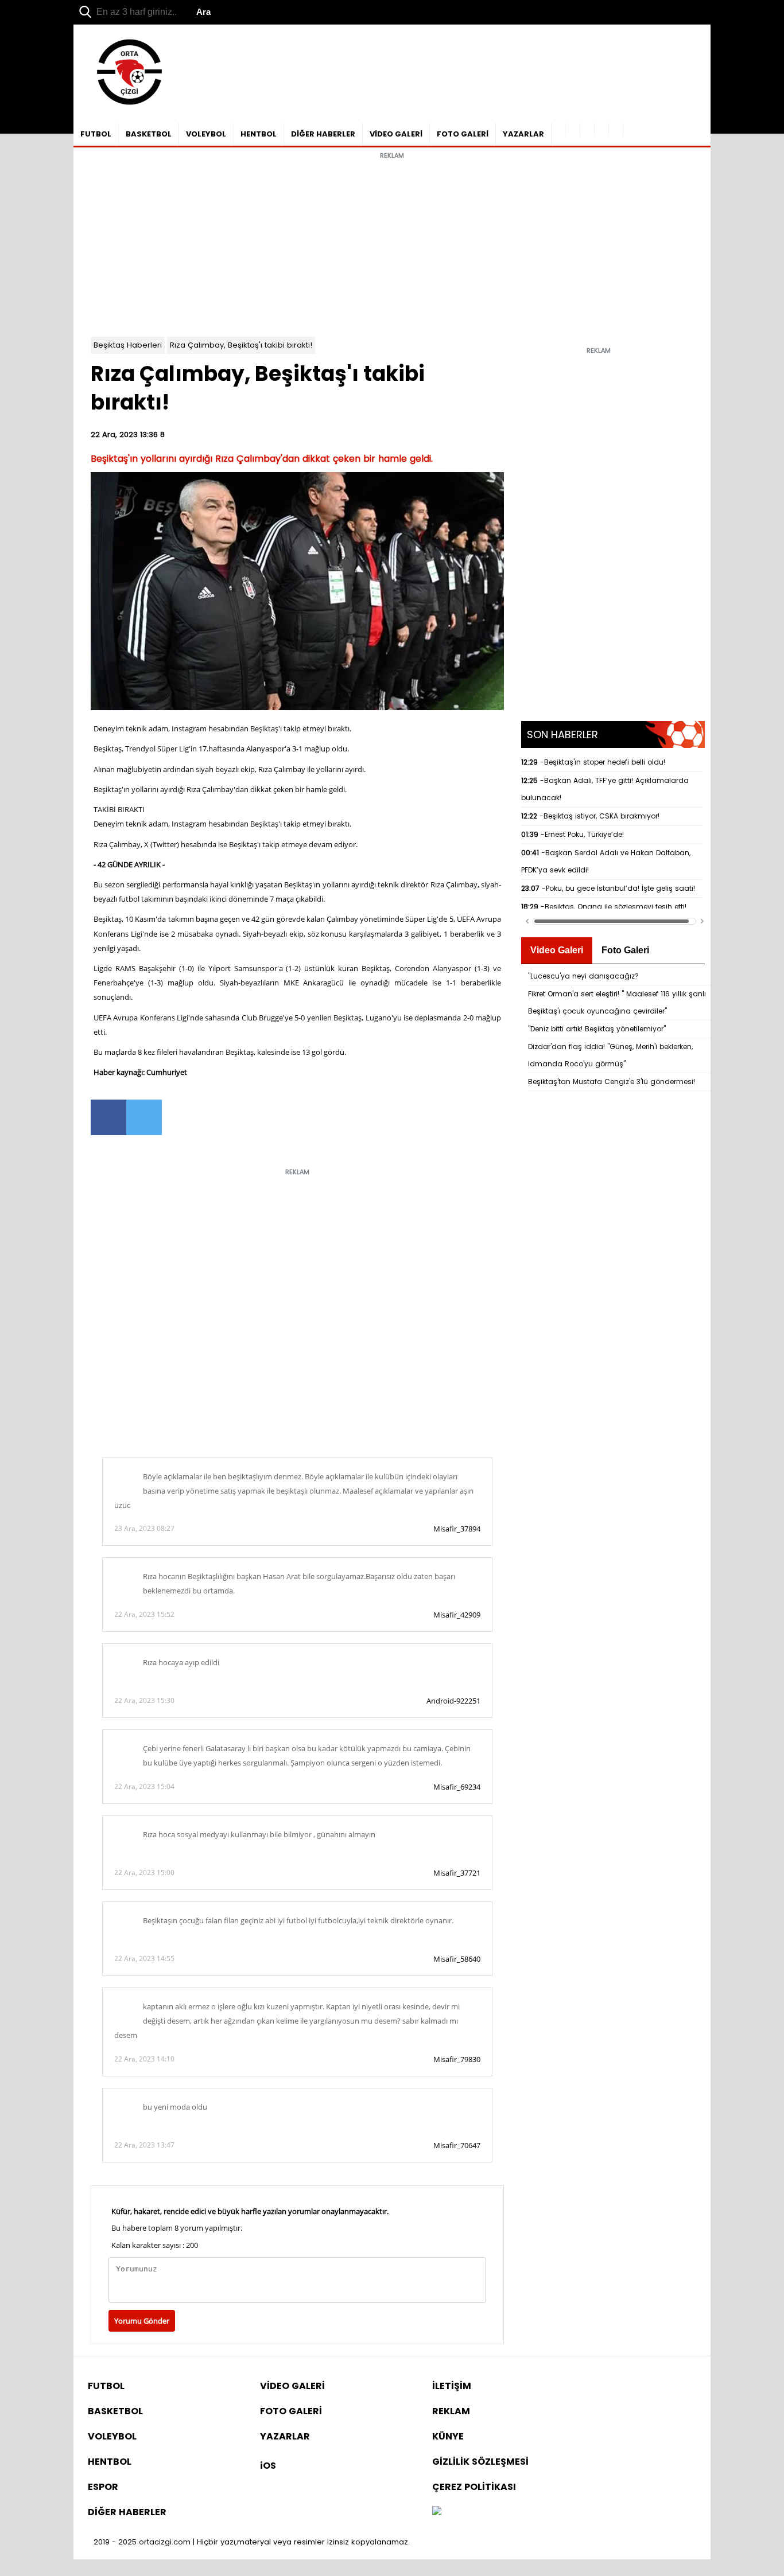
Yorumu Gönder (142, 2321)
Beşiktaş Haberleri (128, 345)
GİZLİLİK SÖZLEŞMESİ (480, 2462)
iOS (268, 2466)
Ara (203, 12)
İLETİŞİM (452, 2386)
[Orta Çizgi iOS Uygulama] (616, 130)
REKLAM (451, 2411)
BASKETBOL (149, 134)
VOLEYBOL (206, 134)
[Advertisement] (392, 245)
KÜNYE (448, 2436)
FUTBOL (96, 134)
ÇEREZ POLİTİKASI (474, 2487)
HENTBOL (259, 134)
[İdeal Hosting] (437, 2512)
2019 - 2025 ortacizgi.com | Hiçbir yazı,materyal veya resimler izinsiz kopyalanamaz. (252, 2542)
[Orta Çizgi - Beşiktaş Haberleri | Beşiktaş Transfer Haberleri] (124, 105)
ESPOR (103, 2487)
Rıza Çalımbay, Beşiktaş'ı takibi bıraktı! (241, 345)
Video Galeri (557, 950)
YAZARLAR (523, 134)
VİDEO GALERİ (396, 134)
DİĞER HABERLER (323, 134)
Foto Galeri (625, 950)
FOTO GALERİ (463, 134)
